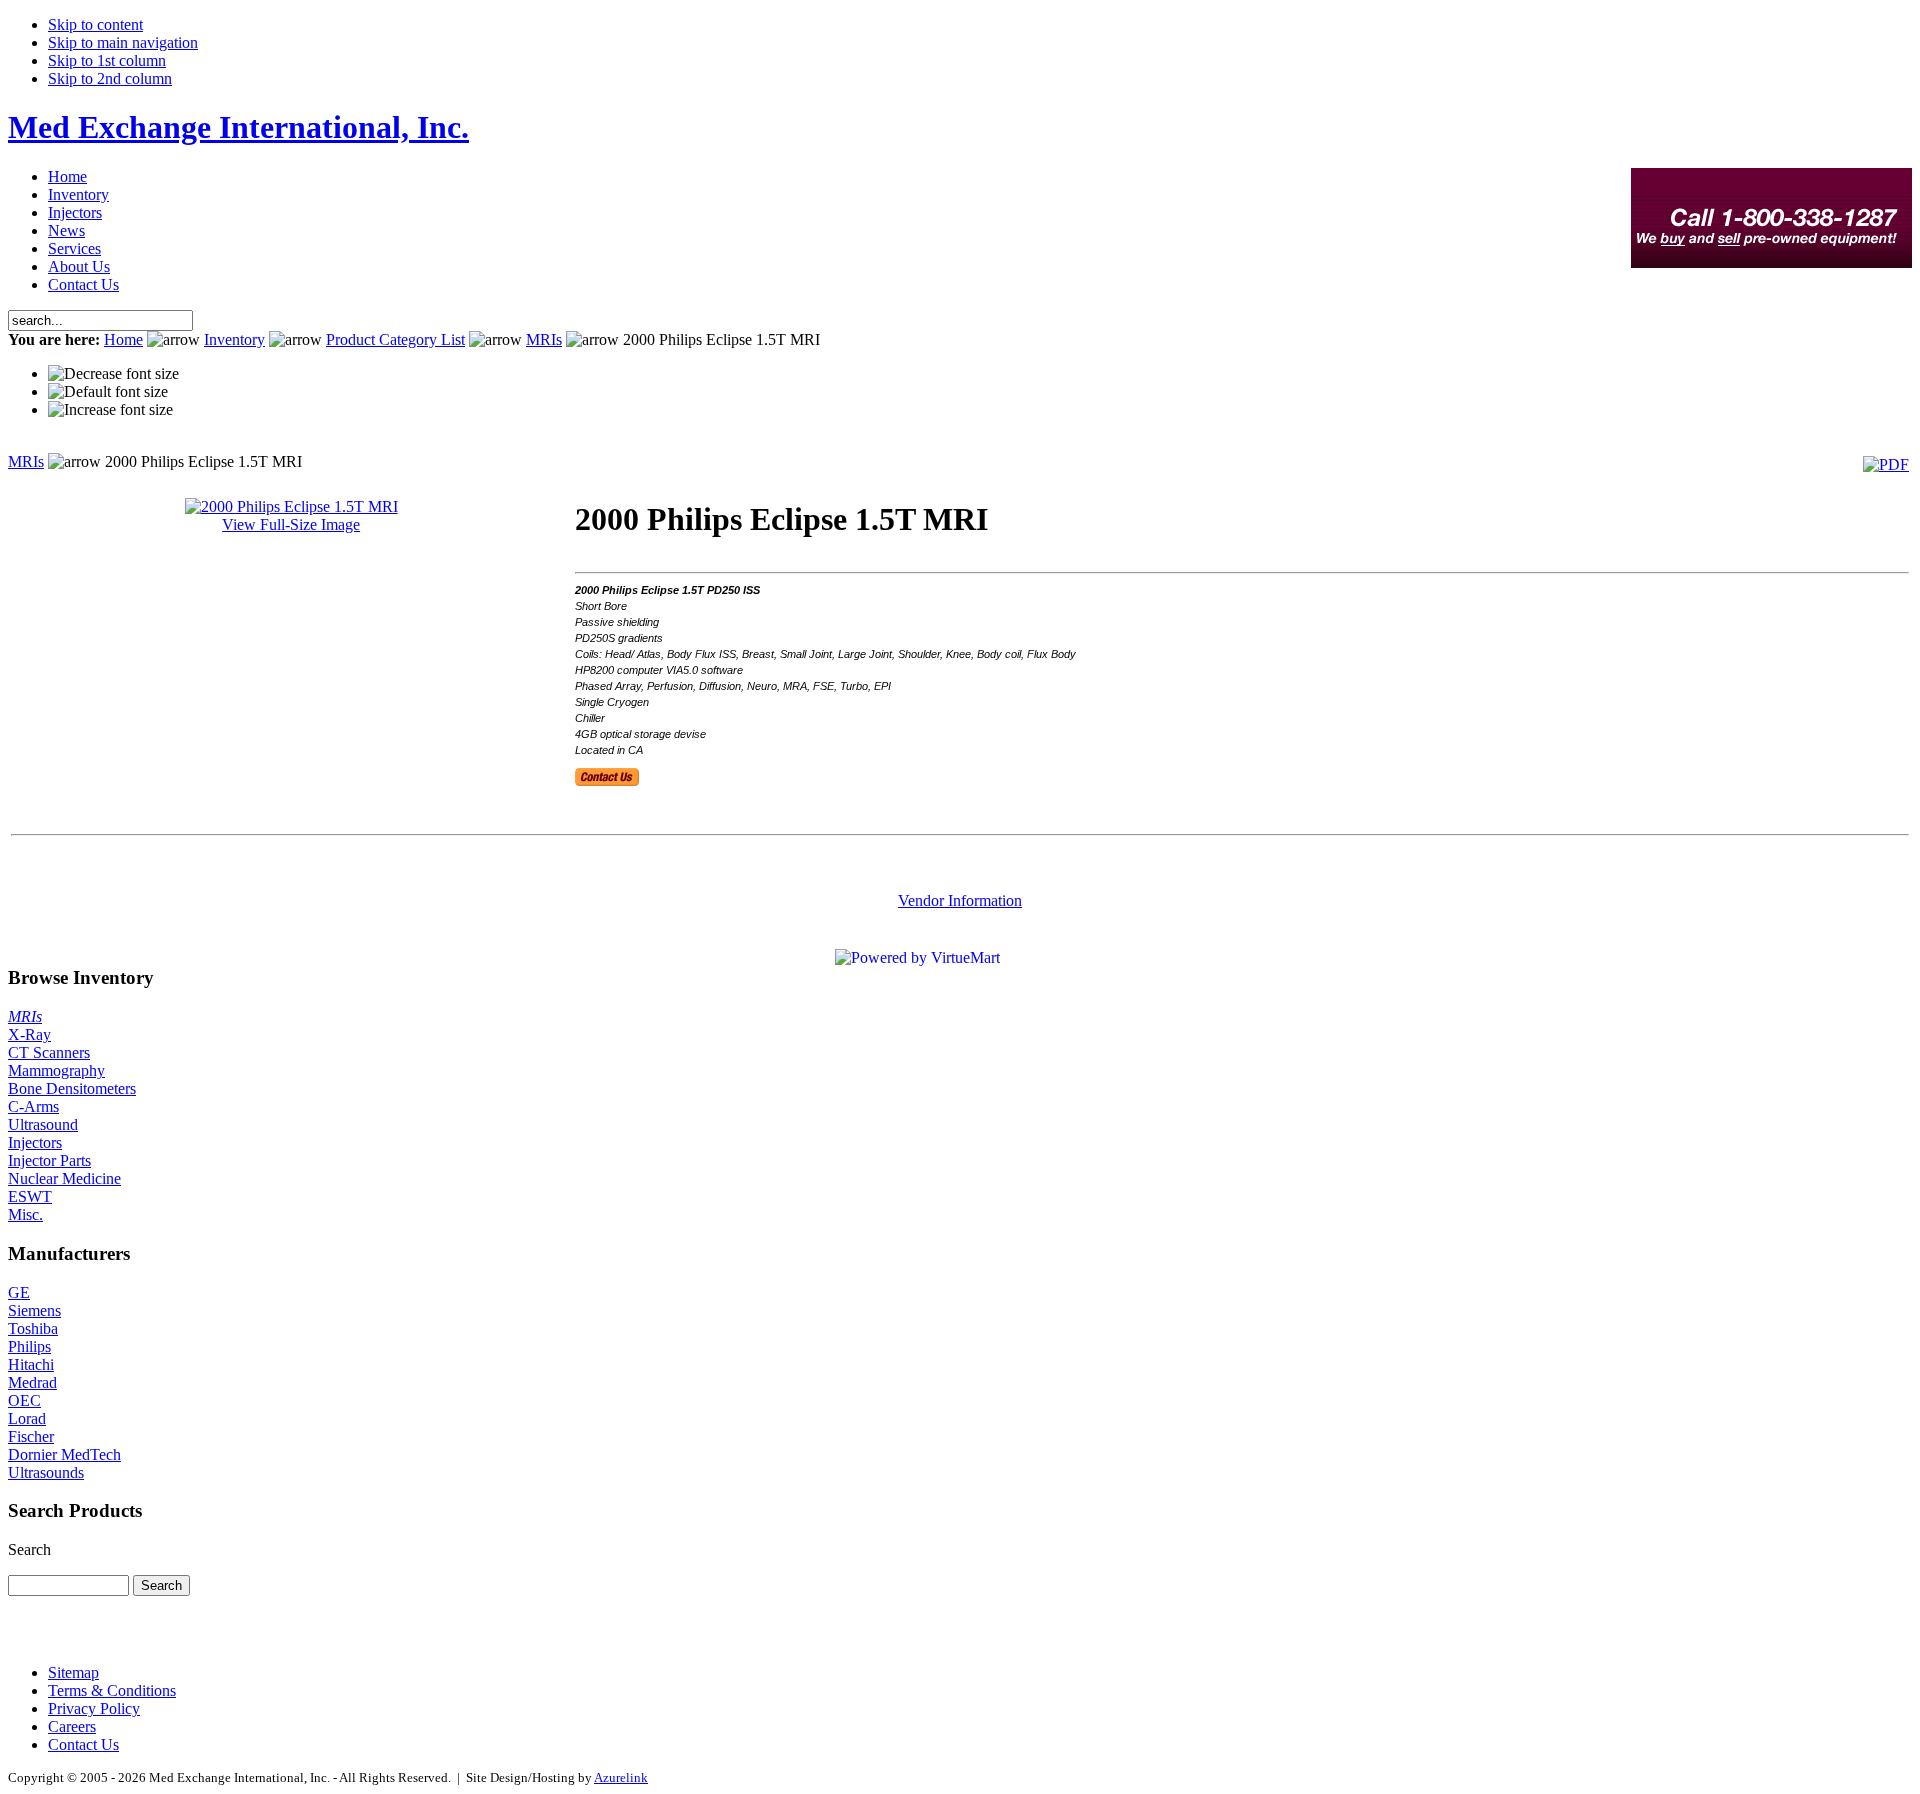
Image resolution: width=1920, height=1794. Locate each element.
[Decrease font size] (113, 374)
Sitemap (73, 1672)
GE (19, 1292)
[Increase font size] (110, 410)
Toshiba (33, 1328)
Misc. (25, 1214)
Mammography (56, 1070)
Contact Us (83, 1744)
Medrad (32, 1382)
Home (123, 339)
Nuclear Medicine (64, 1178)
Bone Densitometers (72, 1088)
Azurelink (621, 1777)
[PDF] (1886, 464)
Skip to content (95, 24)
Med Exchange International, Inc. (238, 127)
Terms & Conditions (112, 1690)
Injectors (35, 1142)
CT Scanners (49, 1052)
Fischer (31, 1436)
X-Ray (29, 1034)
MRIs (544, 339)
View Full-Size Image (291, 524)
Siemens (34, 1310)
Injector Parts (49, 1160)
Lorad (27, 1418)
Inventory (234, 339)
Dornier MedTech (64, 1454)
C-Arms (33, 1106)
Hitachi (31, 1364)
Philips (29, 1346)
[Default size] (108, 392)
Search (29, 1549)
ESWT (30, 1196)
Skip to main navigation (123, 42)
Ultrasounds (46, 1472)
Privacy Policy (94, 1708)
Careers (72, 1726)
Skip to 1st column (107, 60)
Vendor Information (960, 900)
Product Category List (395, 339)
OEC (24, 1400)
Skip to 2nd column (110, 78)
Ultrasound (43, 1124)
